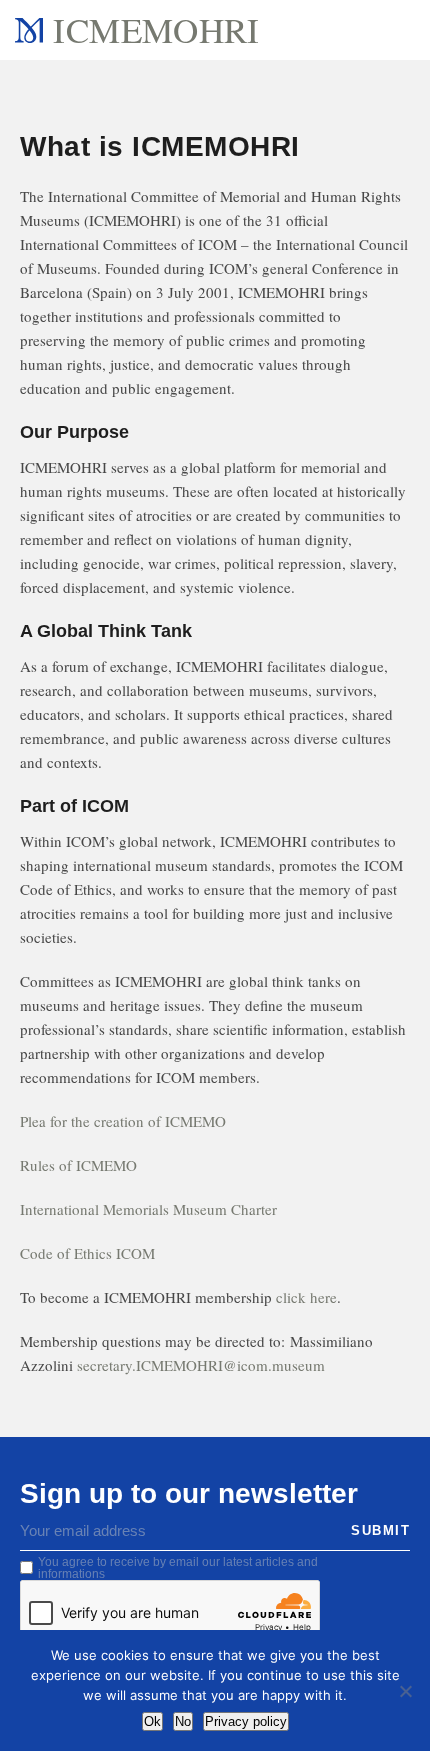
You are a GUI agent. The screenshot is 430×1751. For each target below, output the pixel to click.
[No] (405, 1691)
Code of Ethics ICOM (87, 1253)
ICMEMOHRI (156, 29)
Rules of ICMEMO (78, 1165)
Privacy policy (246, 1721)
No (183, 1721)
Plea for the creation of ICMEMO (123, 1121)
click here (306, 1297)
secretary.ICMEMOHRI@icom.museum (201, 1365)
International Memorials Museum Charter (148, 1209)
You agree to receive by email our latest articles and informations (178, 1568)
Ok (152, 1721)
